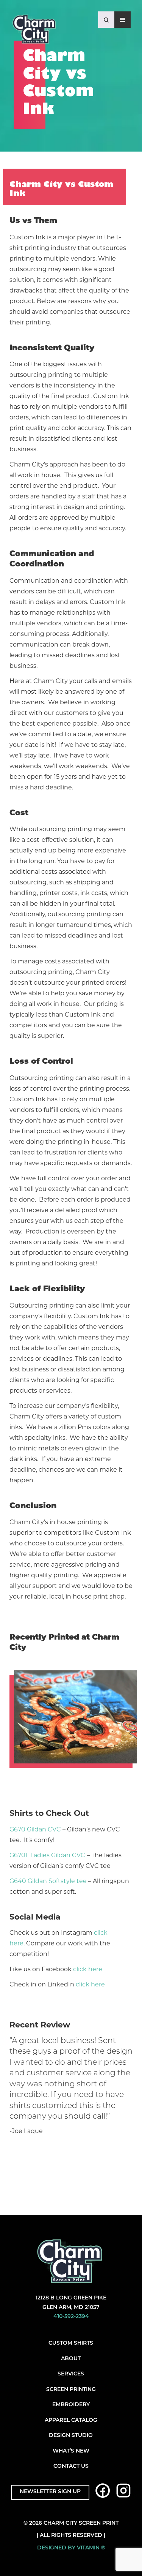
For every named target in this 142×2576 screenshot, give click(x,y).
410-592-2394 (71, 2317)
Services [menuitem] (71, 2374)
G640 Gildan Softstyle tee (48, 1881)
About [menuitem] (71, 2359)
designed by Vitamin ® (71, 2548)
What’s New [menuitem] (71, 2451)
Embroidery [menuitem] (71, 2405)
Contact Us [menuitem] (71, 2466)
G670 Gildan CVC (35, 1829)
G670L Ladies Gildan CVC (47, 1855)
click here (88, 1969)
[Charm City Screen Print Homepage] (34, 31)
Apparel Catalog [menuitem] (71, 2420)
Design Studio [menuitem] (71, 2436)
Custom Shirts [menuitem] (71, 2343)
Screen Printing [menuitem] (71, 2390)
